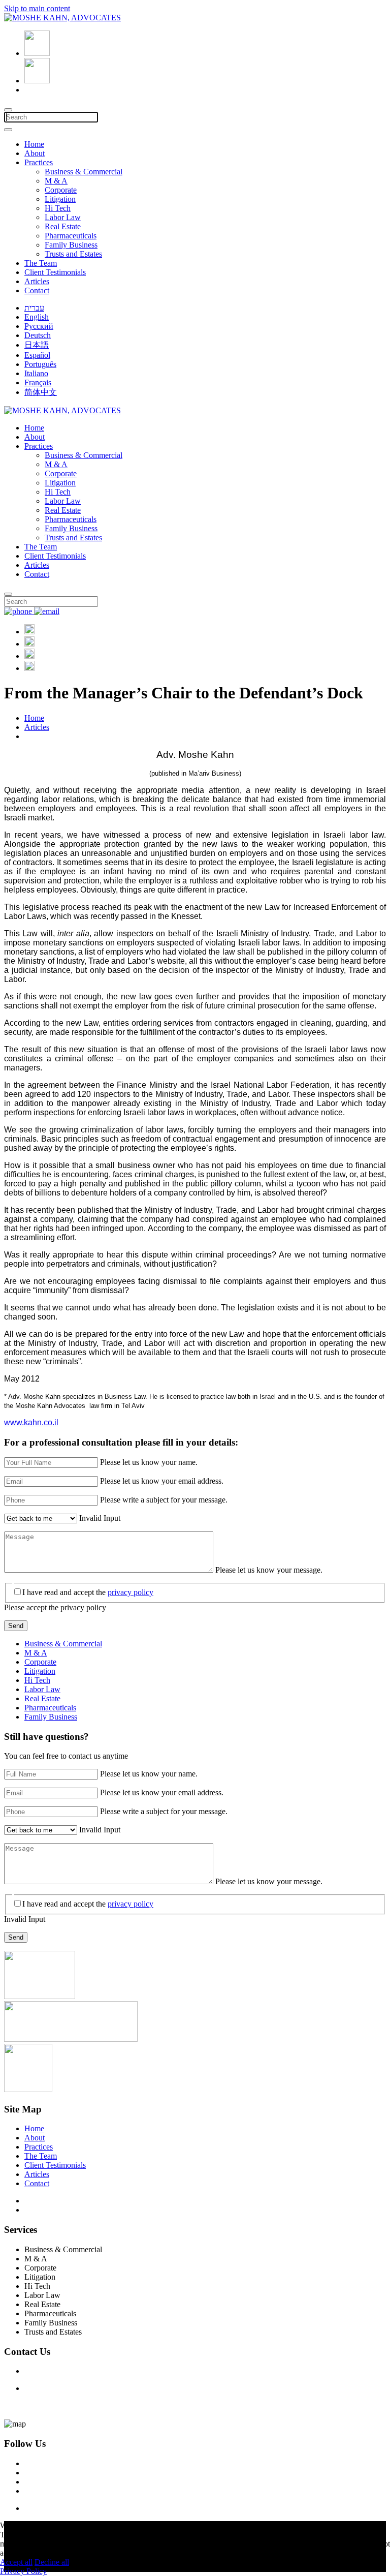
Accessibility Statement (62, 2201)
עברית (34, 308)
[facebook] (29, 632)
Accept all (16, 2562)
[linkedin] (29, 644)
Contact (37, 290)
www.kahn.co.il (31, 1422)
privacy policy (131, 1592)
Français (38, 382)
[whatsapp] (29, 668)
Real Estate (63, 226)
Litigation (60, 199)
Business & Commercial (84, 172)
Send (16, 1626)
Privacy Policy (48, 2210)
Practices (39, 162)
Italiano (36, 373)
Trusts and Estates (73, 254)
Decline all (52, 2562)
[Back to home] (62, 18)
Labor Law (63, 217)
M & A (56, 181)
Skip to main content (37, 8)
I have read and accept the (88, 1592)
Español (37, 355)
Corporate (61, 190)
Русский (39, 326)
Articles (37, 281)
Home (34, 144)
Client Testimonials (55, 272)
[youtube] (29, 656)
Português (40, 364)
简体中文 (41, 392)
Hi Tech (58, 208)
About (35, 153)
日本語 (37, 345)
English (37, 317)
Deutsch (38, 335)
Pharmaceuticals (71, 236)
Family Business (71, 245)
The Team (41, 263)
